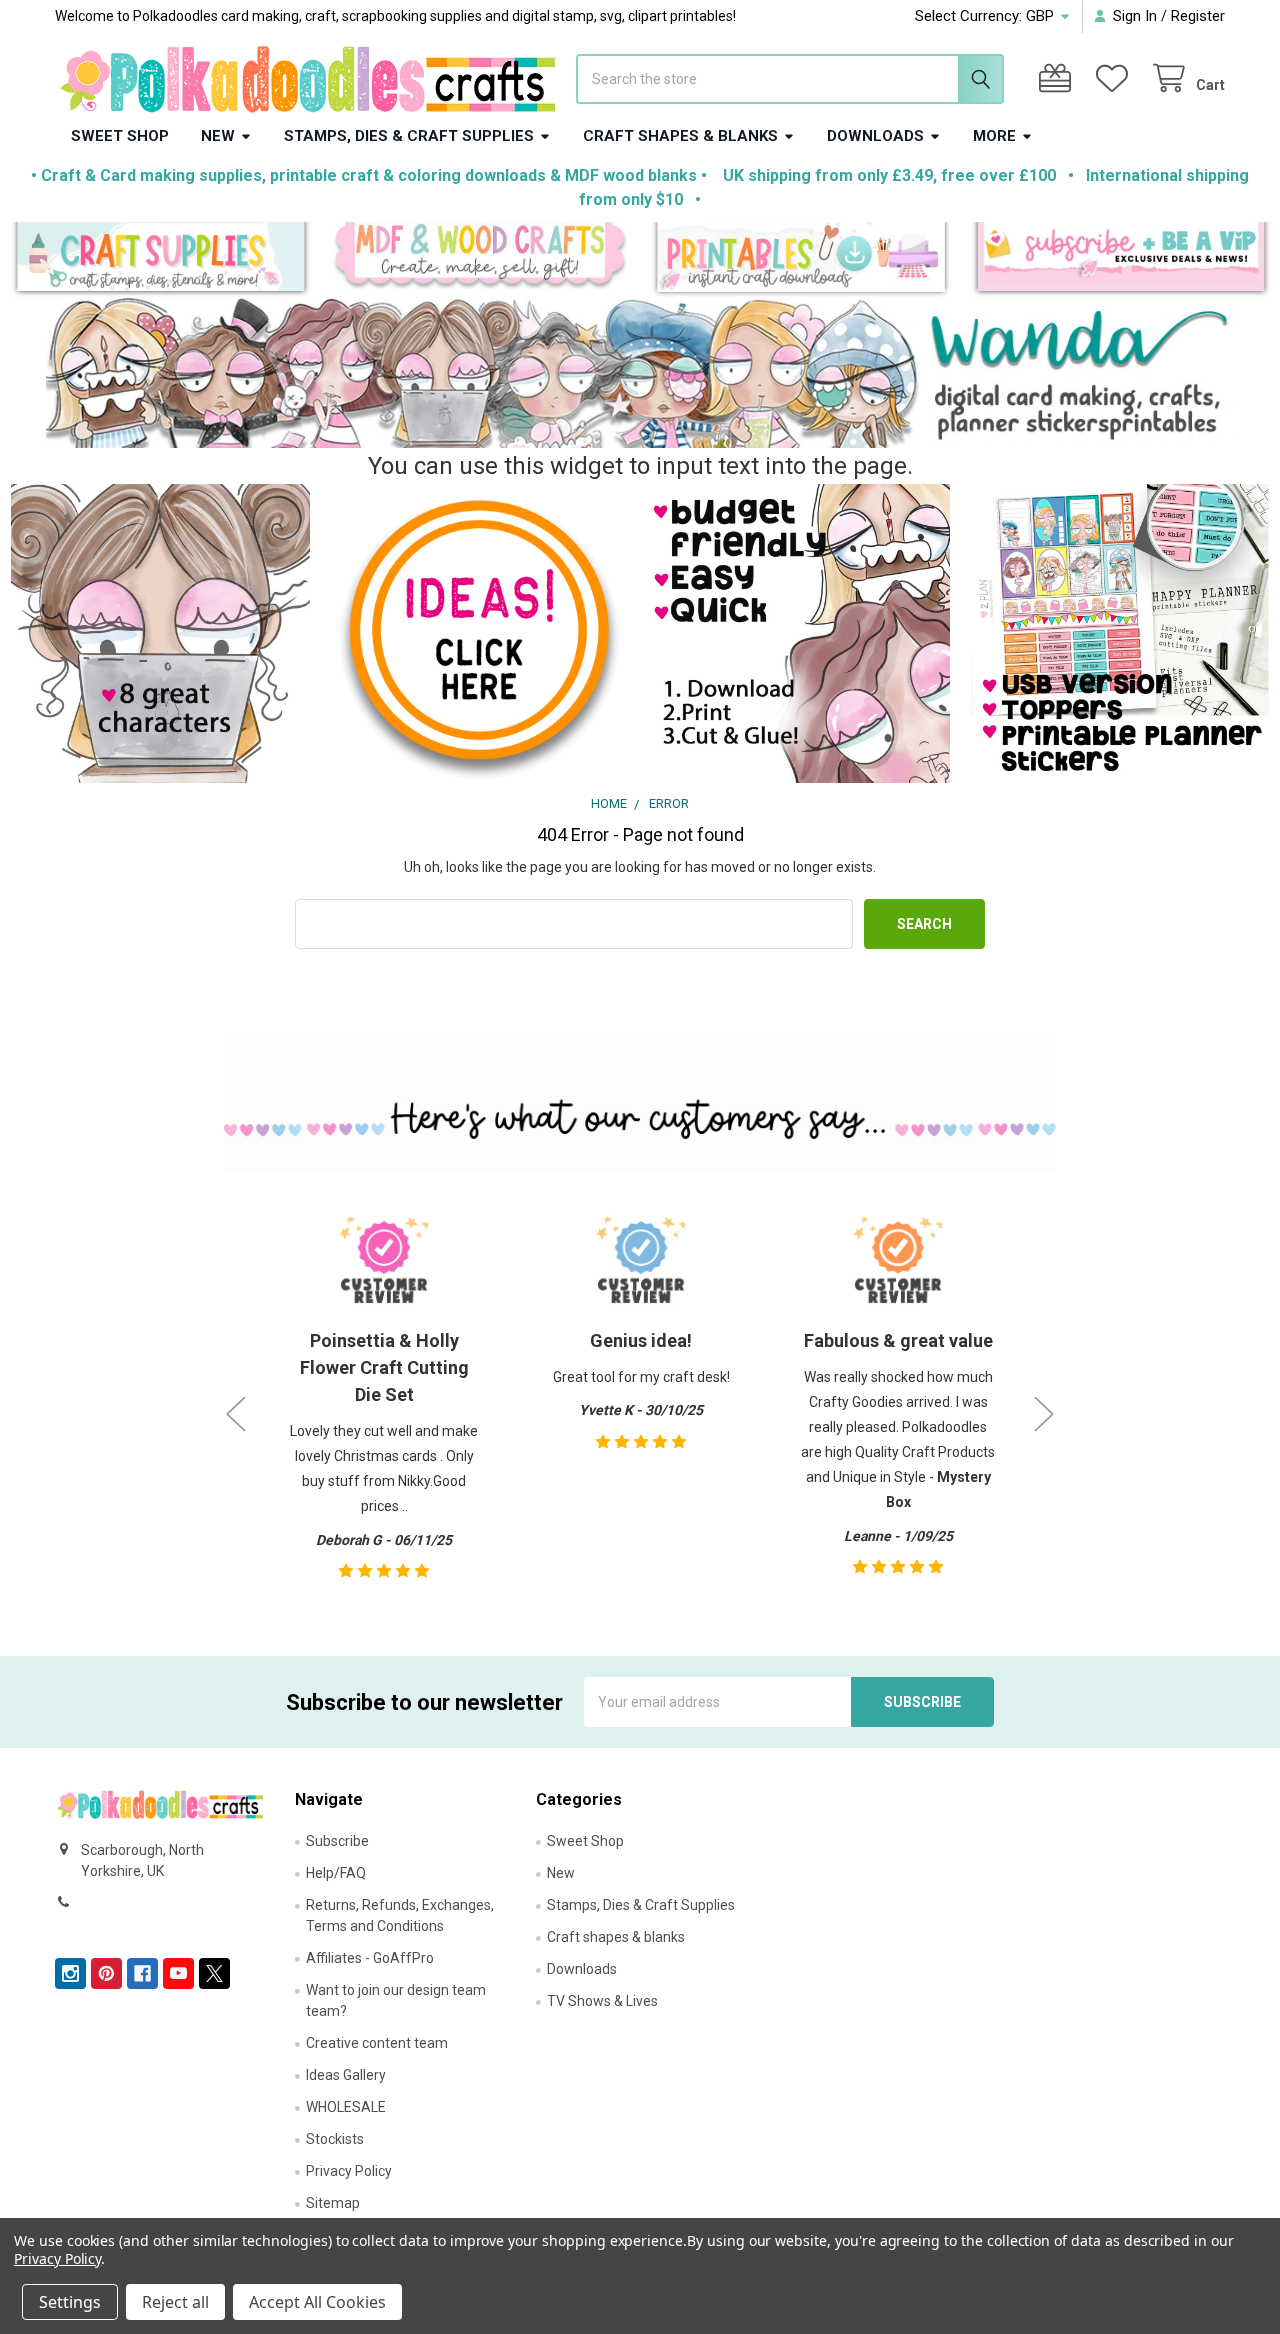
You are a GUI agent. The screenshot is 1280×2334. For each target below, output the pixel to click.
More (994, 136)
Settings (70, 2302)
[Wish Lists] (1116, 78)
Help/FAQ (336, 1873)
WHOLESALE (346, 2107)
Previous (236, 1414)
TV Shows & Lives (602, 2001)
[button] (160, 259)
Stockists (335, 2139)
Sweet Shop (120, 136)
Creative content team (377, 2043)
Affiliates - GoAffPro (370, 1958)
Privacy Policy (349, 2171)
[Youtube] (178, 1973)
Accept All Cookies (317, 2302)
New (218, 136)
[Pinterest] (106, 1973)
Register (1198, 16)
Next (1044, 1414)
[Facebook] (142, 1973)
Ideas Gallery (346, 2075)
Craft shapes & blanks (680, 136)
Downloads (875, 136)
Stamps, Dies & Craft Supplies (409, 136)
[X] (214, 1973)
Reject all (175, 2302)
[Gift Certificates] (1059, 78)
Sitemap (333, 2203)
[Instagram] (70, 1973)
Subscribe (337, 1841)
